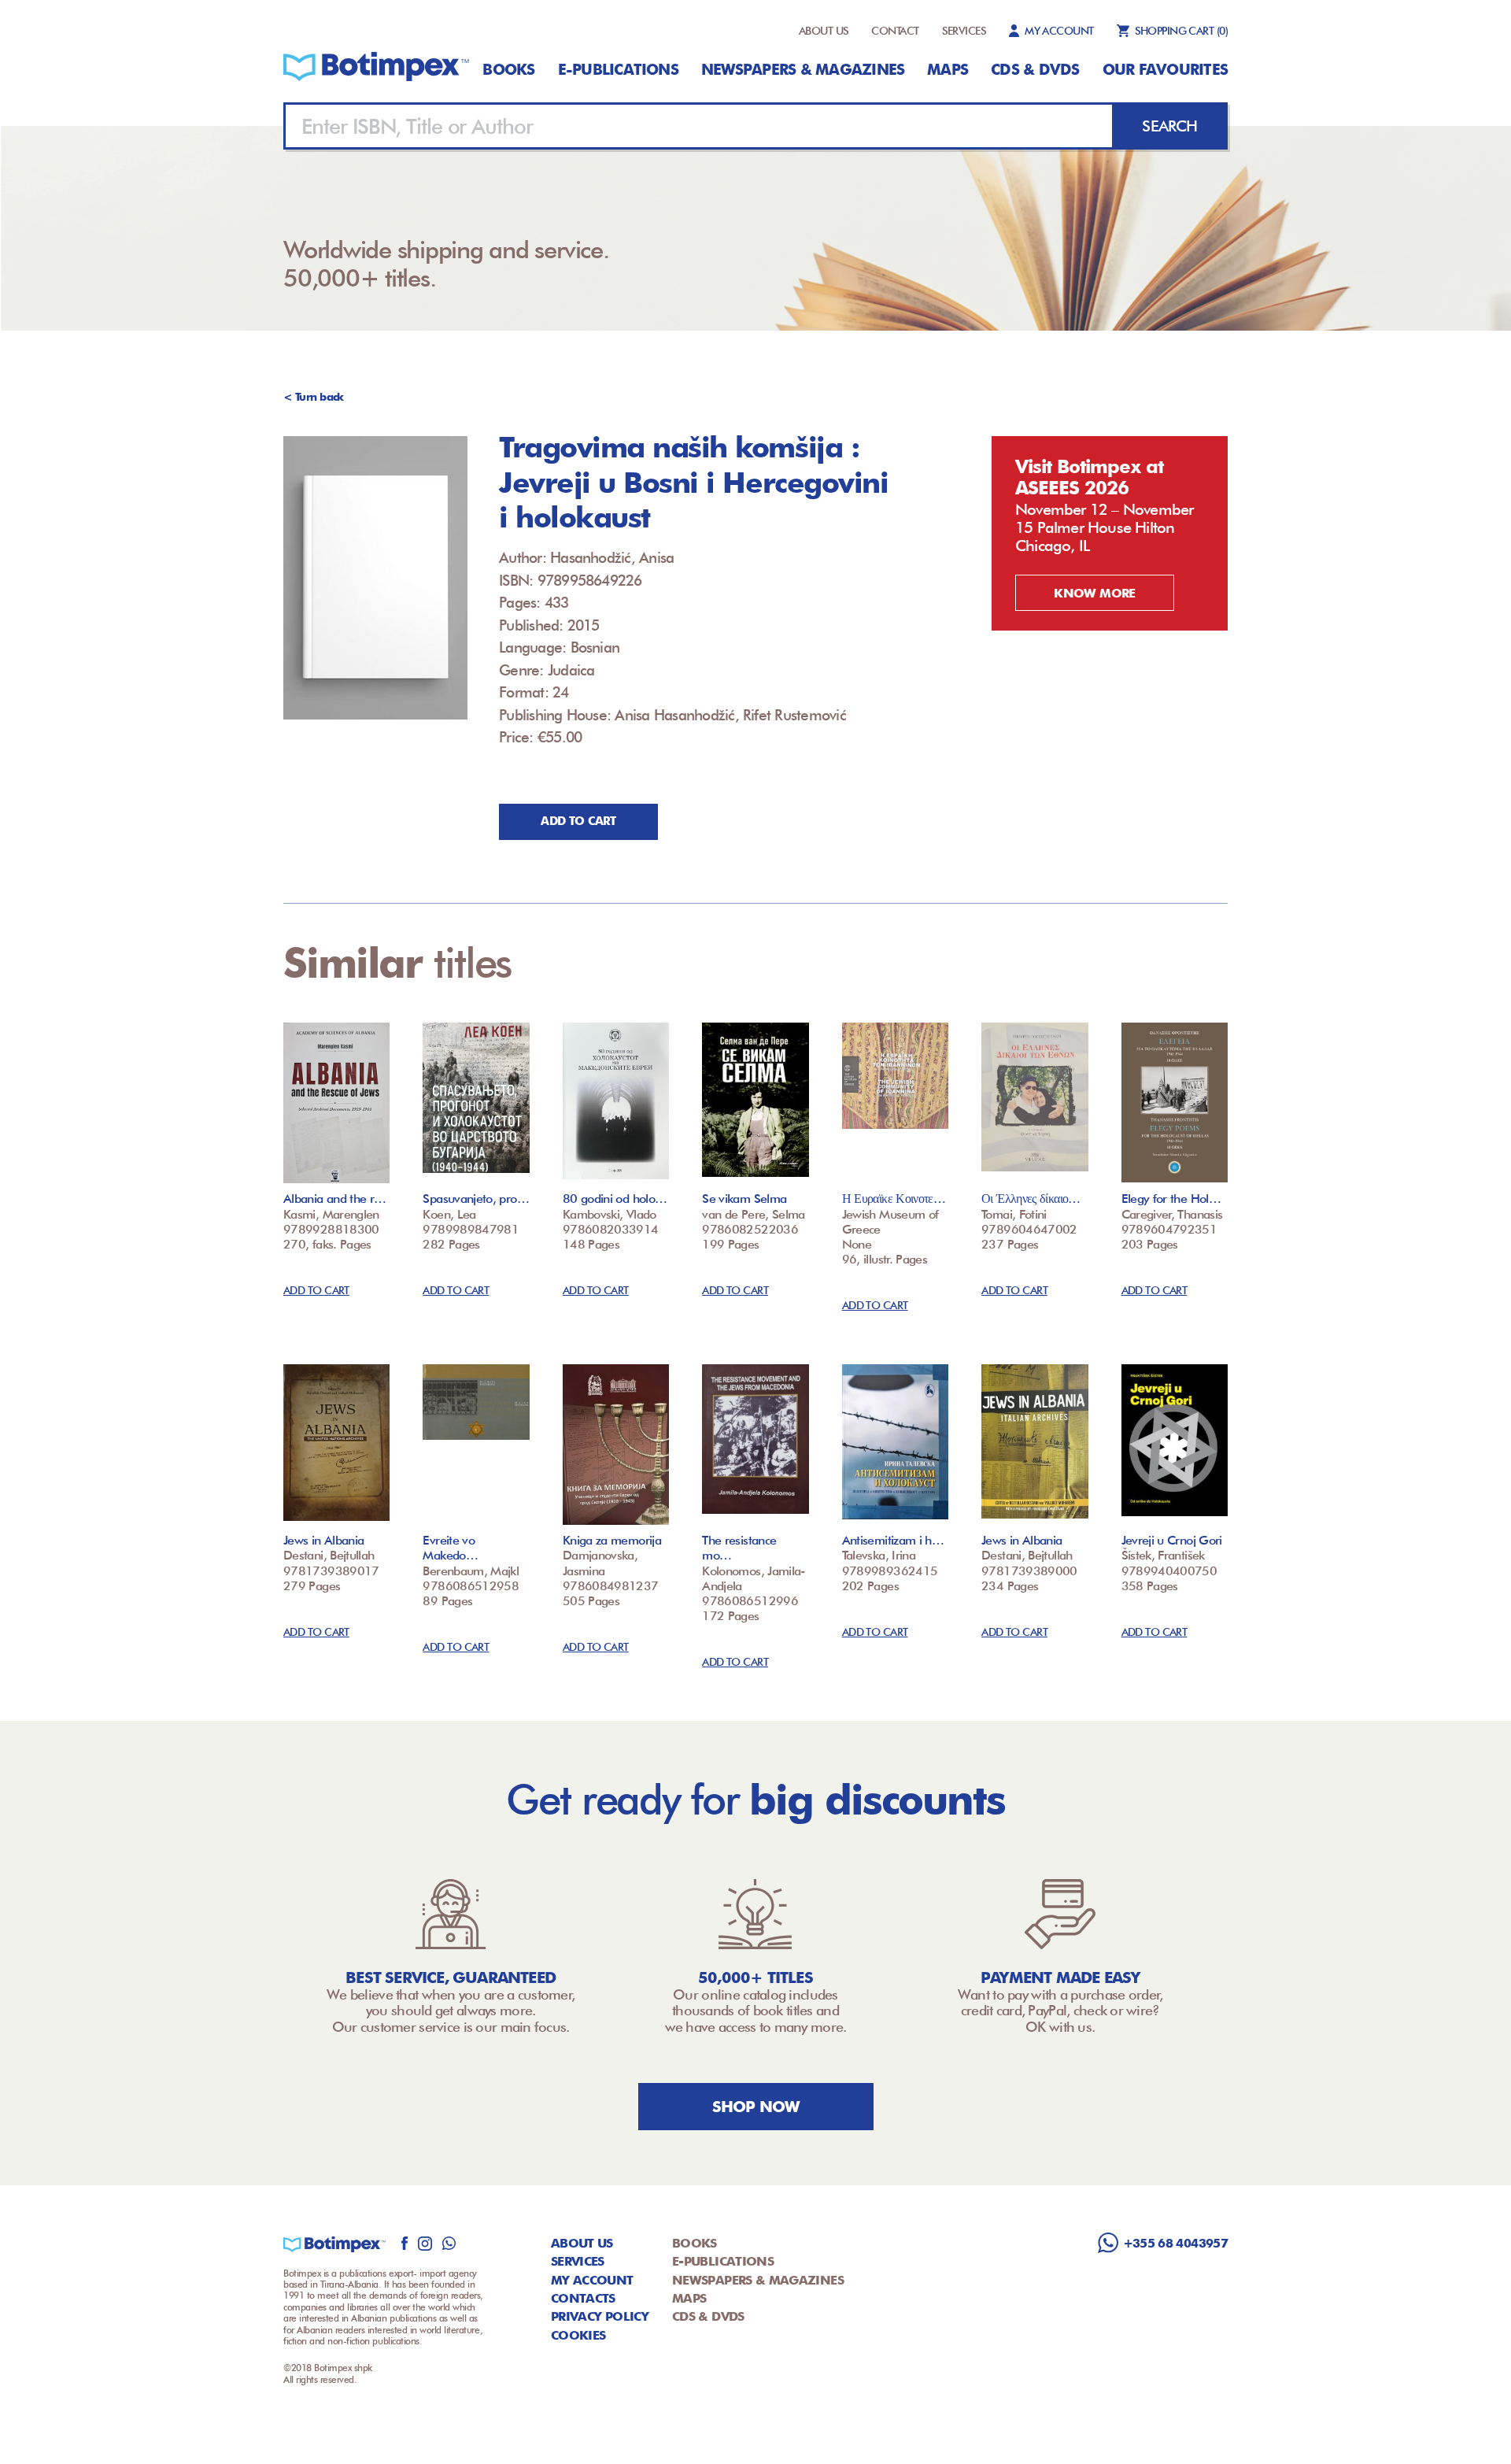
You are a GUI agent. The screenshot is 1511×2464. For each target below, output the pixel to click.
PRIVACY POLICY (600, 2316)
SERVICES (964, 31)
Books (508, 69)
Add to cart (578, 821)
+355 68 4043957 (1175, 2243)
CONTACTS (583, 2298)
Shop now (756, 2107)
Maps (948, 69)
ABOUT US (824, 31)
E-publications (618, 69)
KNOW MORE (1094, 593)
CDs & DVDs (1035, 69)
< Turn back (314, 397)
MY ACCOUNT (1059, 31)
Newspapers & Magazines (803, 69)
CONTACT (895, 31)
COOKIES (578, 2335)
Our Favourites (1165, 69)
